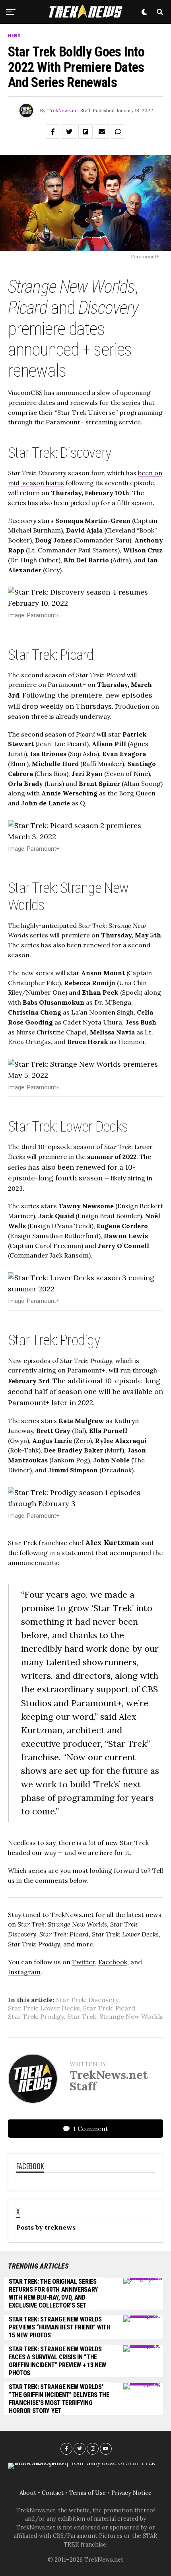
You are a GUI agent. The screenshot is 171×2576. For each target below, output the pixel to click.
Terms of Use (87, 2493)
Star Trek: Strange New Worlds (115, 2016)
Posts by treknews (46, 2227)
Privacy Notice (131, 2493)
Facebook (113, 1962)
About (28, 2493)
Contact (53, 2493)
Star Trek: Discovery (87, 2000)
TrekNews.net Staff (69, 110)
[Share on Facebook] (53, 132)
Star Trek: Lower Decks (44, 2008)
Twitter (84, 1962)
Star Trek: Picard (109, 2008)
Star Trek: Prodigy (36, 2016)
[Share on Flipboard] (85, 132)
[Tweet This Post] (69, 132)
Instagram (24, 1972)
